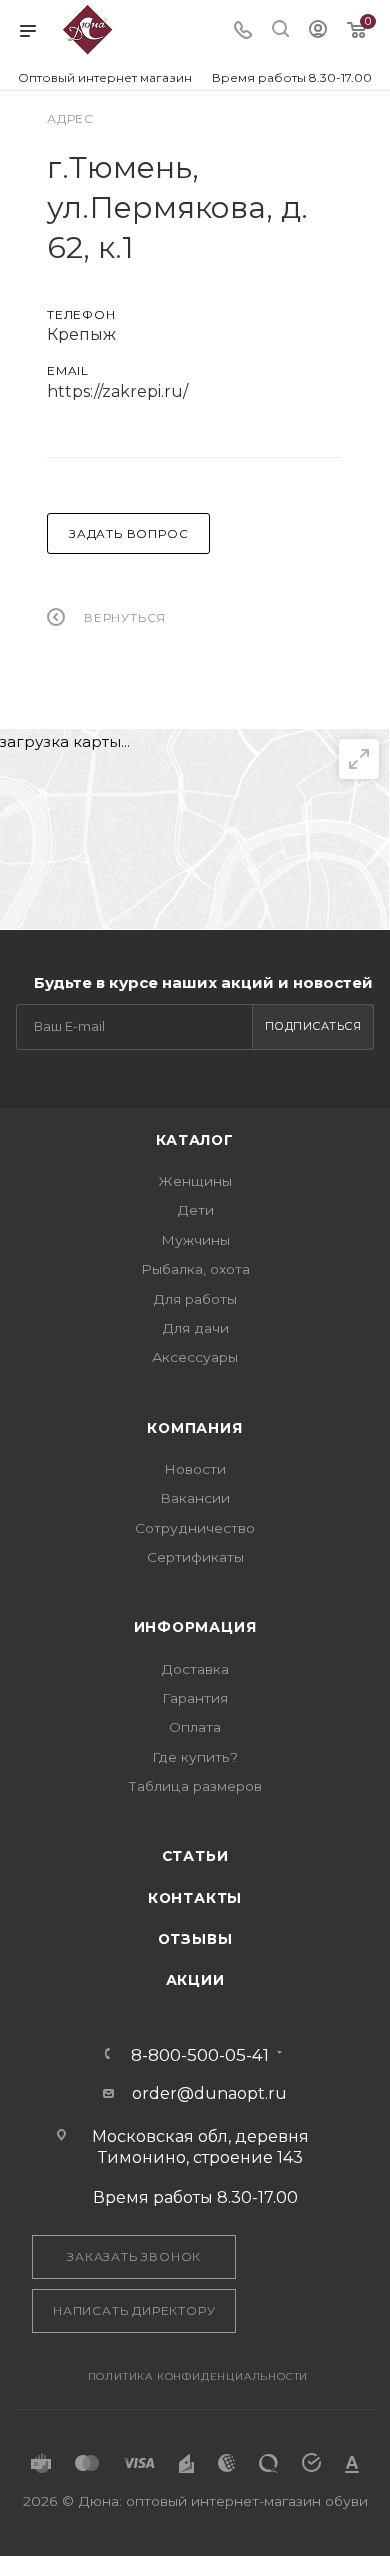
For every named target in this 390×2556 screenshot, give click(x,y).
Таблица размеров (195, 1786)
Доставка (195, 1669)
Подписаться (313, 1026)
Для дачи (195, 1328)
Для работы (195, 1299)
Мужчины (195, 1240)
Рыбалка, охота (195, 1269)
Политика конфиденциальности (198, 2376)
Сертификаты (195, 1557)
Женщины (195, 1181)
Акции (195, 1980)
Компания (194, 1428)
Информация (195, 1627)
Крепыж (81, 334)
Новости (195, 1469)
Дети (195, 1210)
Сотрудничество (195, 1528)
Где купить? (195, 1757)
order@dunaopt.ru (209, 2093)
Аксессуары (195, 1357)
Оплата (195, 1727)
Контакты (195, 1898)
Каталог (195, 1140)
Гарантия (195, 1698)
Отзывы (195, 1939)
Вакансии (195, 1498)
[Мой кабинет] (318, 31)
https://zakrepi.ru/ (117, 391)
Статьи (195, 1856)
